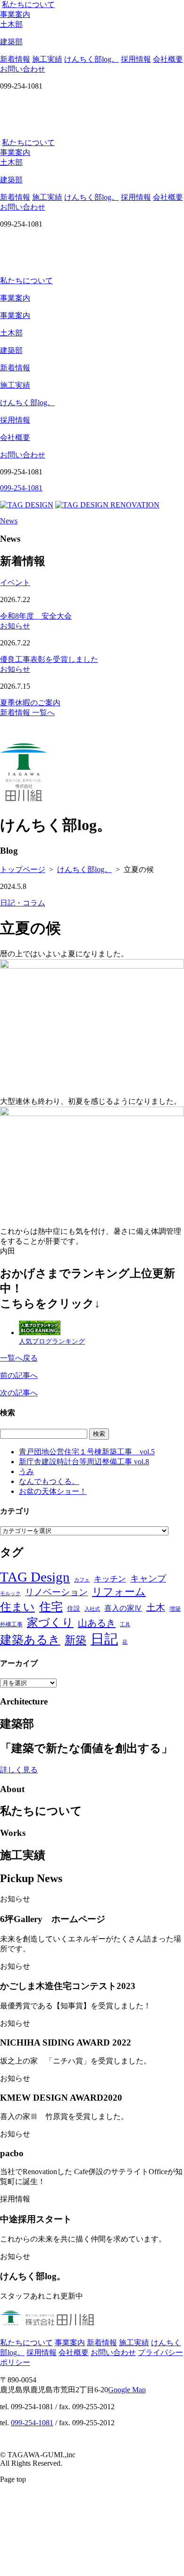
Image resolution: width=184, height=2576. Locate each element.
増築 (175, 1609)
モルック (10, 1594)
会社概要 (168, 59)
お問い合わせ (23, 69)
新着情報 (15, 59)
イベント (15, 583)
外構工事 (11, 1624)
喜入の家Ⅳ (123, 1608)
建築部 (11, 350)
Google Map (127, 2390)
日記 (104, 1639)
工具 (125, 1625)
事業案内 (15, 14)
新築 (75, 1640)
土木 (156, 1607)
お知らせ (15, 626)
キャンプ (148, 1578)
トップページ (23, 869)
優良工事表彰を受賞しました (49, 659)
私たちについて (28, 4)
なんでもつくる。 (49, 1481)
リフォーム (119, 1592)
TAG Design (35, 1577)
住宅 (51, 1606)
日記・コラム (23, 903)
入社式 (92, 1609)
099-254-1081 (32, 2423)
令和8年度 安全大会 (36, 616)
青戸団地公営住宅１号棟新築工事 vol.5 (87, 1452)
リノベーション (56, 1592)
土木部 (11, 333)
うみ (26, 1471)
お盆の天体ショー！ (53, 1491)
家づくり (50, 1622)
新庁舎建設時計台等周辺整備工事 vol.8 (84, 1462)
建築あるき (30, 1640)
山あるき (97, 1623)
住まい (17, 1607)
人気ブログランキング (52, 1341)
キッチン (110, 1579)
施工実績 (47, 59)
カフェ (82, 1580)
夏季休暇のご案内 (30, 703)
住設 (74, 1609)
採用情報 (136, 59)
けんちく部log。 (92, 59)
